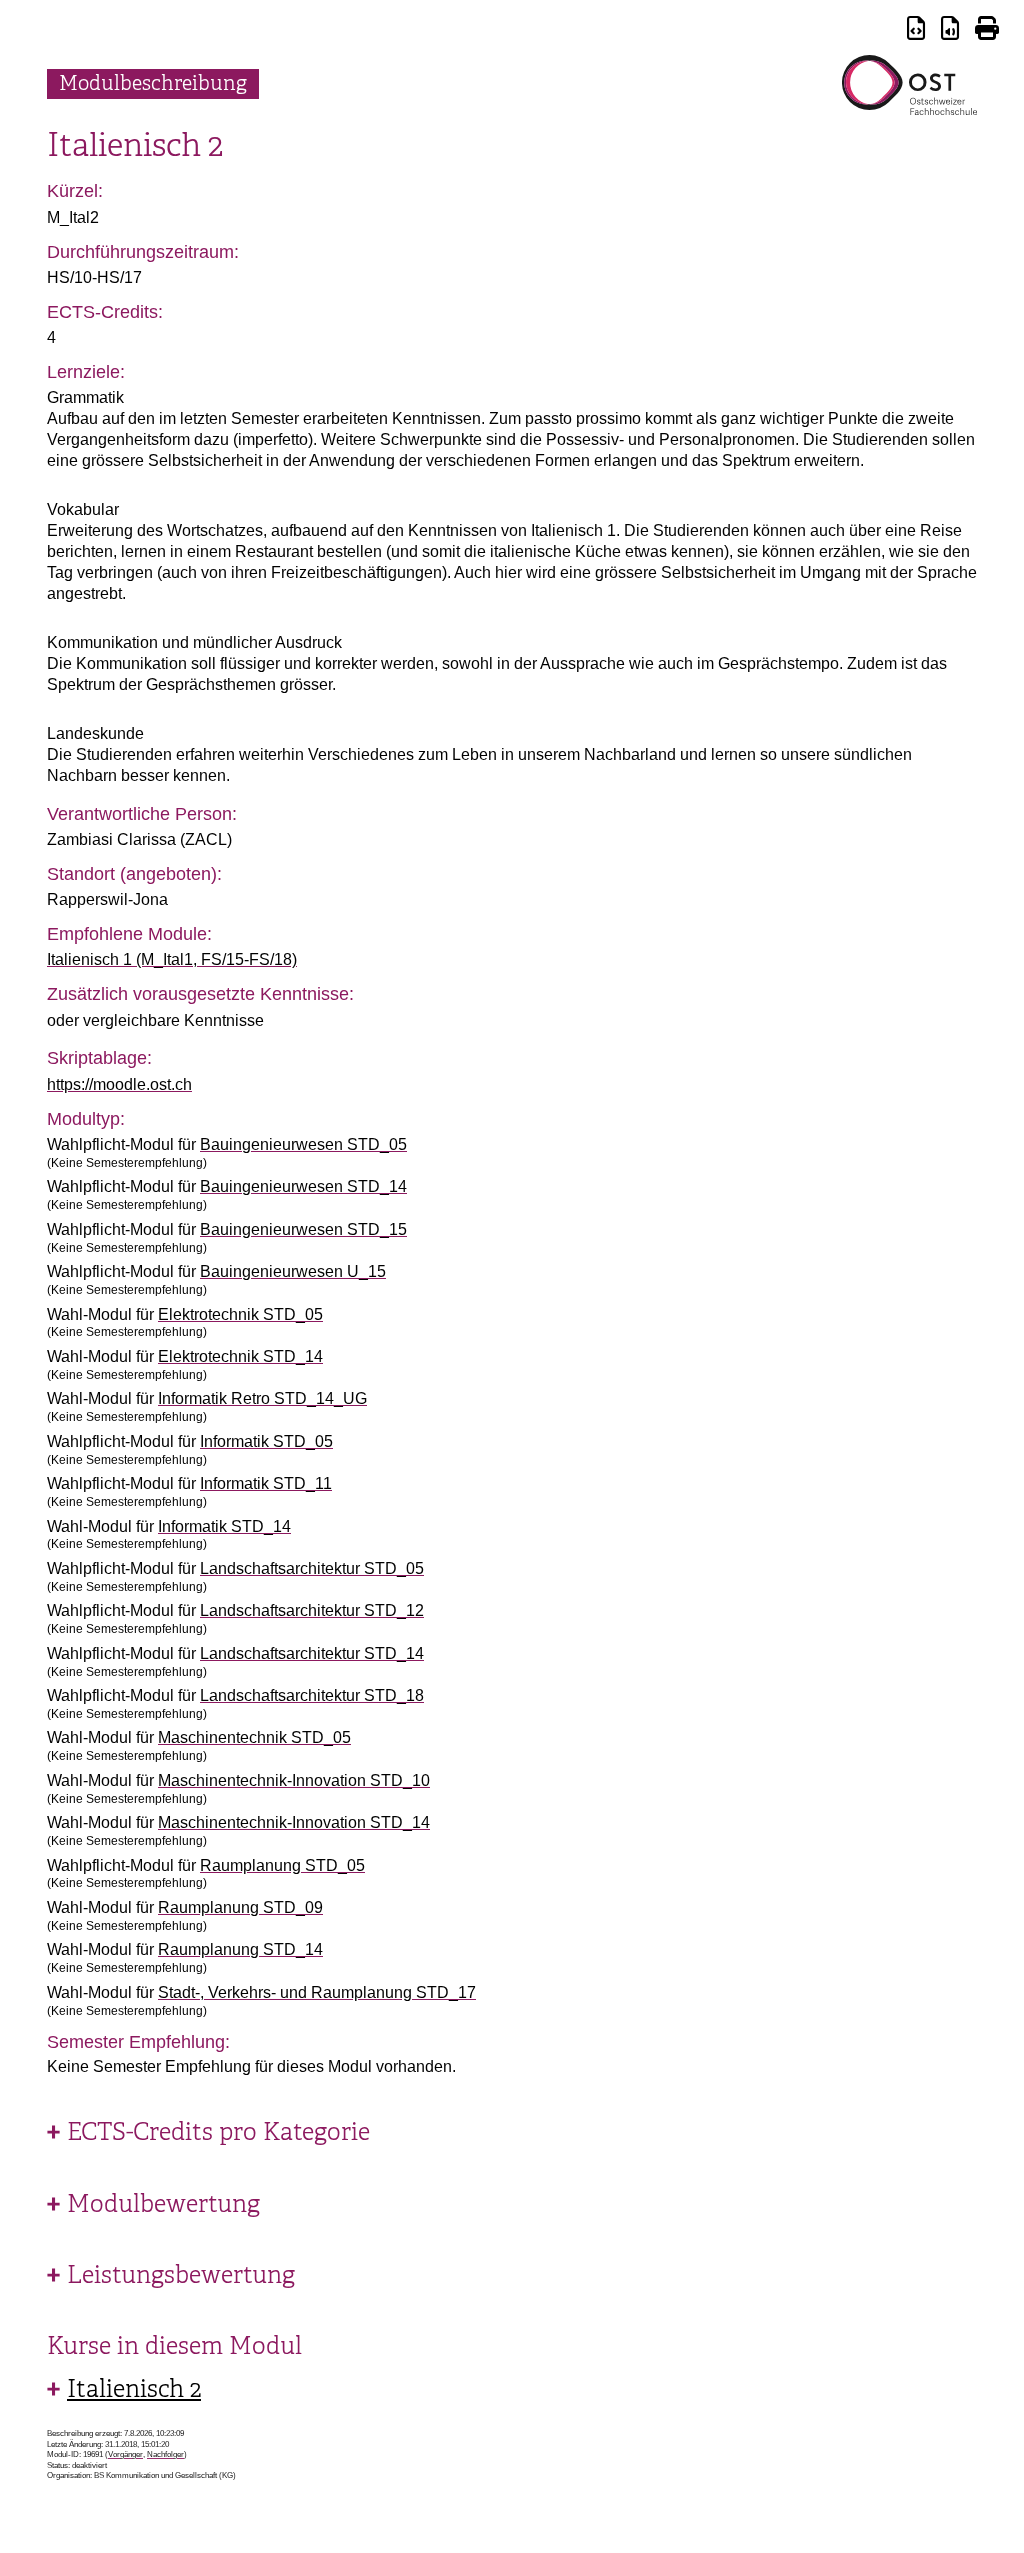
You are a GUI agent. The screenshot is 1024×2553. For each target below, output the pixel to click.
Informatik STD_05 (266, 1441)
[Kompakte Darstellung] (916, 31)
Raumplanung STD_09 (240, 1907)
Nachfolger (165, 2454)
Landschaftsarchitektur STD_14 (312, 1653)
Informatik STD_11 (266, 1483)
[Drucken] (987, 31)
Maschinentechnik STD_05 (254, 1737)
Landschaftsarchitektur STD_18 (312, 1695)
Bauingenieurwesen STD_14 (303, 1186)
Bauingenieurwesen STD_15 (303, 1229)
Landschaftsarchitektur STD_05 (312, 1568)
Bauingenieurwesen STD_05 (303, 1144)
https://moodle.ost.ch (119, 1084)
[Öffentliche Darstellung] (950, 31)
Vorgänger (125, 2454)
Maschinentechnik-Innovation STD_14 (294, 1822)
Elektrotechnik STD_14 (240, 1356)
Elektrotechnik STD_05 (240, 1314)
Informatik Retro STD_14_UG (262, 1398)
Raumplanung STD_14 (240, 1949)
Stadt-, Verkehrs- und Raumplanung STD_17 (317, 1992)
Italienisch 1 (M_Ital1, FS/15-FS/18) (172, 959)
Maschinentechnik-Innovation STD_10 (294, 1780)
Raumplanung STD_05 (282, 1865)
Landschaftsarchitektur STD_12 (312, 1610)
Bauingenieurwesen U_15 (293, 1271)
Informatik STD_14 (224, 1526)
